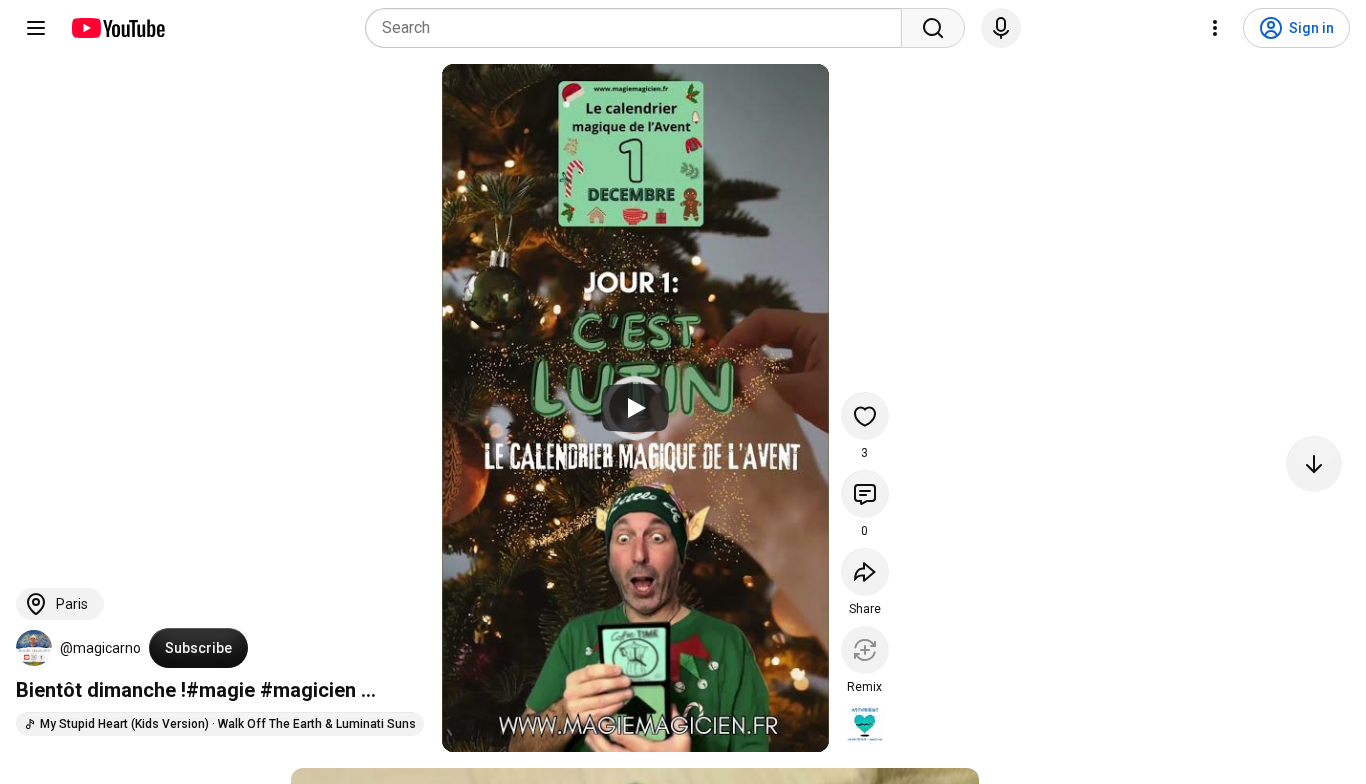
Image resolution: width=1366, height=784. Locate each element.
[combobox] (639, 28)
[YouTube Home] (117, 28)
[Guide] (36, 28)
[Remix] (865, 650)
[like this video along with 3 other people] (865, 416)
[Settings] (1215, 28)
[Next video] (1314, 464)
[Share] (865, 572)
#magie (220, 690)
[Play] (635, 408)
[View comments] (865, 494)
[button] (34, 648)
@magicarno (100, 648)
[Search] (933, 28)
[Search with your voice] (1001, 28)
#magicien (308, 690)
